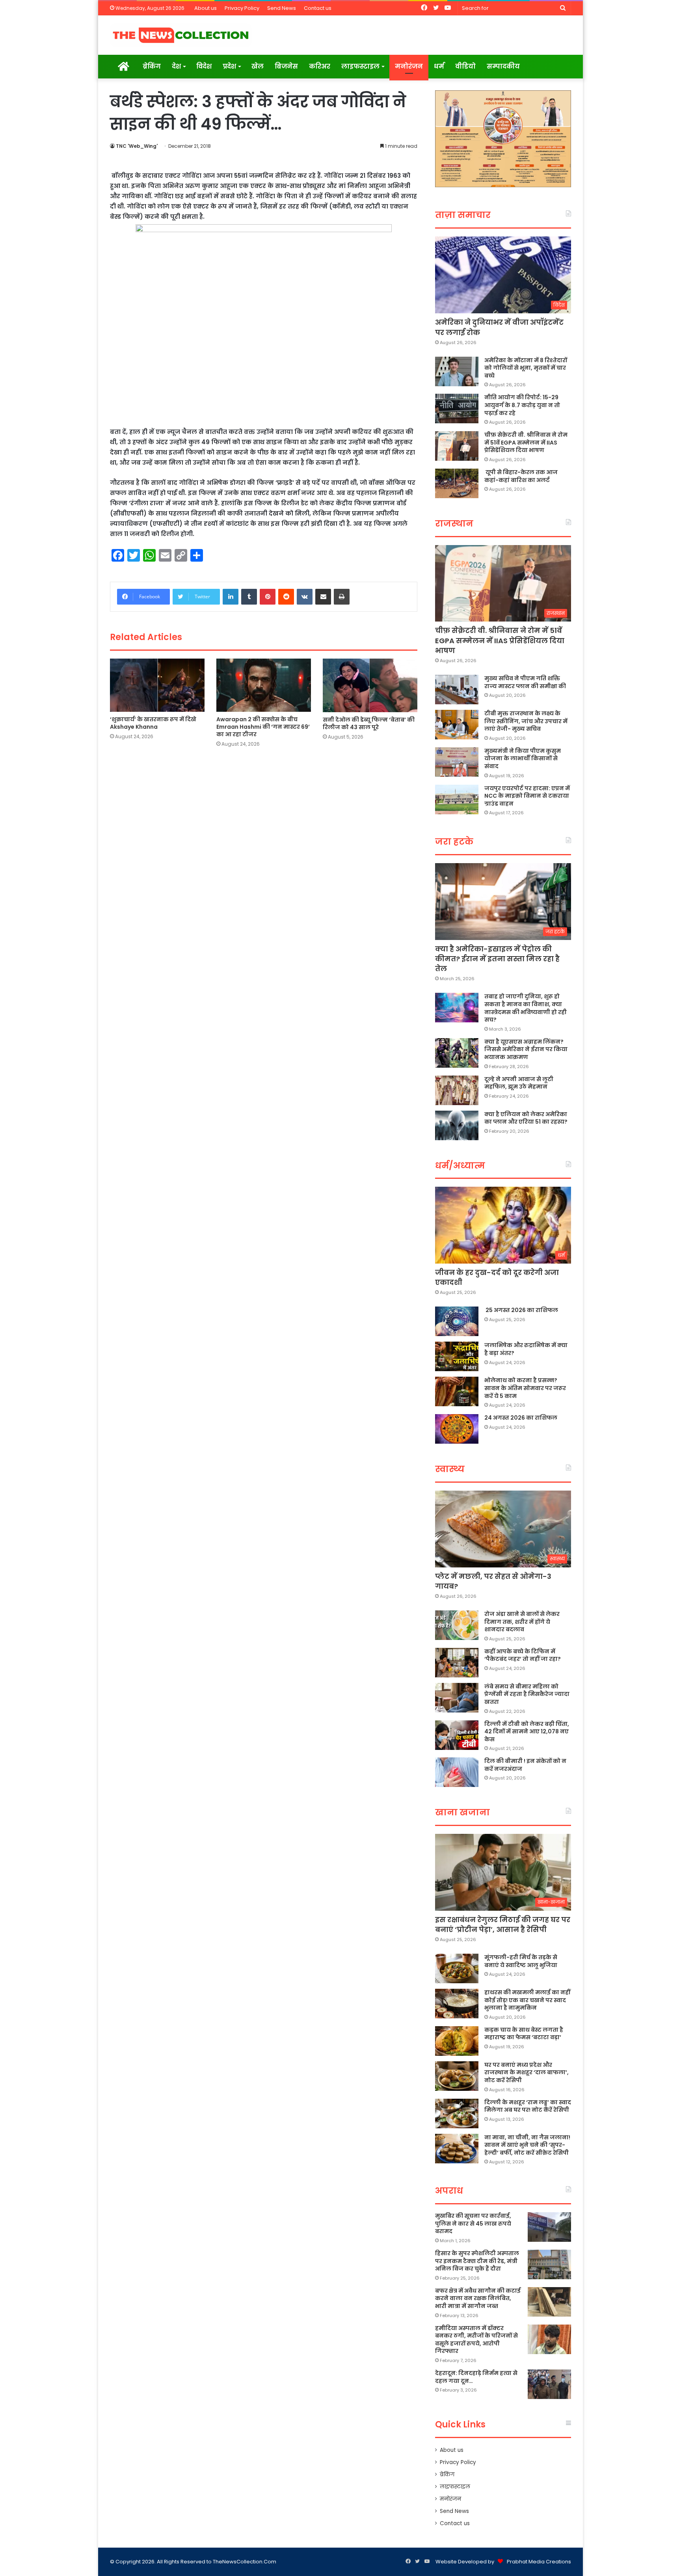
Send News (282, 8)
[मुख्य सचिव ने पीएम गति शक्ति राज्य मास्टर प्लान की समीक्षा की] (457, 690)
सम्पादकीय (503, 66)
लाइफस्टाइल (360, 66)
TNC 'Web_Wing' (137, 146)
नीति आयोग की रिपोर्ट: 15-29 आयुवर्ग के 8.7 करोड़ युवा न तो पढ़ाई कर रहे (522, 405)
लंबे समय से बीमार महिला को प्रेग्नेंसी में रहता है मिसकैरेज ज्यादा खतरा (527, 1694)
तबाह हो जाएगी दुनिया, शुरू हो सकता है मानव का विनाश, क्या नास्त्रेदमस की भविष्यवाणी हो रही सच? (526, 1008)
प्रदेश (229, 66)
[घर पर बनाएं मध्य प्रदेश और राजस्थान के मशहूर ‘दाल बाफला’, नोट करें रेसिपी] (457, 2076)
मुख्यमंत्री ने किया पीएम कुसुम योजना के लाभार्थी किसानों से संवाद (523, 758)
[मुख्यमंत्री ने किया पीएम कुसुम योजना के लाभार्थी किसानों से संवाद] (457, 762)
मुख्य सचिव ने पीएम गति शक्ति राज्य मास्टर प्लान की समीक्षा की (525, 682)
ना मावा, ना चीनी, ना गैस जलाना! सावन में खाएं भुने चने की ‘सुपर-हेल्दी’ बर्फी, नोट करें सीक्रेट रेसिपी (527, 2145)
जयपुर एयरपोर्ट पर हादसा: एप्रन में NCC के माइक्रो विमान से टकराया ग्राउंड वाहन (527, 796)
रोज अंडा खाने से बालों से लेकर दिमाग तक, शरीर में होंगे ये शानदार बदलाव (522, 1622)
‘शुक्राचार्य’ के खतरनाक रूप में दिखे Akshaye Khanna (153, 723)
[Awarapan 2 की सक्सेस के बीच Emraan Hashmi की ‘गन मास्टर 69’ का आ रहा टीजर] (264, 685)
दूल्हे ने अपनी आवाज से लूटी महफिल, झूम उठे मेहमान (519, 1083)
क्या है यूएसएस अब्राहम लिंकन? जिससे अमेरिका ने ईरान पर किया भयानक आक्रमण (526, 1049)
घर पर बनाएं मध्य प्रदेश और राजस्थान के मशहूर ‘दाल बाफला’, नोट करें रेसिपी (527, 2073)
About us (206, 8)
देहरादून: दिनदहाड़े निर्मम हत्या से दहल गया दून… (476, 2377)
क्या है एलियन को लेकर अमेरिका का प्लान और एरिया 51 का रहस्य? (526, 1118)
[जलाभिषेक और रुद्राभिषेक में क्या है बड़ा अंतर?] (457, 1356)
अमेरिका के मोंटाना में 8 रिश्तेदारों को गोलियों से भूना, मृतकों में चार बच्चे (526, 368)
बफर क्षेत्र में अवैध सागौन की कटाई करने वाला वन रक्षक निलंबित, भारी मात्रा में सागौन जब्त (478, 2298)
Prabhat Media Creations (539, 2562)
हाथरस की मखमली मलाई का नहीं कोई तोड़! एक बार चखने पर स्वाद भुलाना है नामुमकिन (527, 2000)
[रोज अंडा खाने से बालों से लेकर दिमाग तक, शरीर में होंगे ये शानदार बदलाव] (457, 1625)
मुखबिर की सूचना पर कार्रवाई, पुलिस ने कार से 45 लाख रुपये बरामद (473, 2223)
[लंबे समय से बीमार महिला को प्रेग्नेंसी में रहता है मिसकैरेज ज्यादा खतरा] (457, 1698)
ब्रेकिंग (152, 66)
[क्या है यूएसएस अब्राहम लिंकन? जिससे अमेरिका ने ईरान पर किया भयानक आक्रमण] (457, 1053)
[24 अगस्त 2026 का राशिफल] (457, 1429)
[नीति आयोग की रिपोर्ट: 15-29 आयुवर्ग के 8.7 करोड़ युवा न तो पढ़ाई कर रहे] (457, 409)
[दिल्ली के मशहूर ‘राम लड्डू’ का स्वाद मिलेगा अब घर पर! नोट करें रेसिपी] (457, 2113)
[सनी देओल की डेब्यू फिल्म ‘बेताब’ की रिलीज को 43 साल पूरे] (370, 685)
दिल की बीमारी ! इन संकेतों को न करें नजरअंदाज (525, 1765)
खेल (258, 66)
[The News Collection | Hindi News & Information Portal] (181, 35)
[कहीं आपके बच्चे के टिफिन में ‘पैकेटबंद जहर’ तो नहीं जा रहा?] (457, 1663)
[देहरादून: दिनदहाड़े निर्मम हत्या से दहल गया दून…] (549, 2384)
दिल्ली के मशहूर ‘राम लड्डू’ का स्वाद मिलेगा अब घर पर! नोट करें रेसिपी (528, 2106)
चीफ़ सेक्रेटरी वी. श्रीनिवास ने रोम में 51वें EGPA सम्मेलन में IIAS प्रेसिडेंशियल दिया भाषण (526, 442)
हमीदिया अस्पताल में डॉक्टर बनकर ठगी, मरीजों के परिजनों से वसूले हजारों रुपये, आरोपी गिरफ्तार (476, 2340)
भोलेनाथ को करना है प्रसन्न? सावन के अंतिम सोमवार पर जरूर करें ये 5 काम (525, 1388)
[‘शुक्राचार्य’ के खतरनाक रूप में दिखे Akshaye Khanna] (157, 685)
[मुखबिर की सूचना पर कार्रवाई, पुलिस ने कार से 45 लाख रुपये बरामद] (549, 2227)
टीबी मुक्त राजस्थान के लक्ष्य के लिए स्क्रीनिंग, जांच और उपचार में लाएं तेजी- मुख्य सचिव (526, 721)
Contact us (318, 8)
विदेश (204, 66)
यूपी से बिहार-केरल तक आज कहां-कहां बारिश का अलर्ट (521, 476)
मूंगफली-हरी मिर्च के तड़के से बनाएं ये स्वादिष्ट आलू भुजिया (521, 1961)
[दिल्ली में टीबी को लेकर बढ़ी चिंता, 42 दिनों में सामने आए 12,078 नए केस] (457, 1735)
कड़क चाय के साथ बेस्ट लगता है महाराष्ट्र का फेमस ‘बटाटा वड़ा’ (524, 2034)
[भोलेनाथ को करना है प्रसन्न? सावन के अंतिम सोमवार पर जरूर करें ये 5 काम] (457, 1391)
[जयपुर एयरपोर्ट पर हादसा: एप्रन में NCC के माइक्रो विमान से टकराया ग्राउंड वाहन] (457, 799)
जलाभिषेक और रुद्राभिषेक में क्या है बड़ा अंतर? (526, 1349)
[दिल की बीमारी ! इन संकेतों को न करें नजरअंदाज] (457, 1772)
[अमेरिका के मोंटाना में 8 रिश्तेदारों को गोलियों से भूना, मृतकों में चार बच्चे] (457, 371)
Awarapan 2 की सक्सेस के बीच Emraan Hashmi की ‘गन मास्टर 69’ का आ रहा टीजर (263, 727)
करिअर (320, 66)
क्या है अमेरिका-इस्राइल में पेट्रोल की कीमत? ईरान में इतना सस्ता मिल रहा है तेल (497, 959)
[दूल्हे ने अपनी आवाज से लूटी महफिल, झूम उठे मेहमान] (457, 1090)
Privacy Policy (242, 8)
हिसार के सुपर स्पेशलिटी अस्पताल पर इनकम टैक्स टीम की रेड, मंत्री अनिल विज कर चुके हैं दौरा (477, 2261)
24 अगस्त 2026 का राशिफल (521, 1418)
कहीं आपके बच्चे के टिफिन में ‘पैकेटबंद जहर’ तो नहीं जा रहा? (523, 1655)
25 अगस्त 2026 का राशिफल (521, 1310)
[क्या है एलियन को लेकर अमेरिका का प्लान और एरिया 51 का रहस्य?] (457, 1125)
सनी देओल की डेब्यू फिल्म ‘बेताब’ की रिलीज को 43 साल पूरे (369, 723)
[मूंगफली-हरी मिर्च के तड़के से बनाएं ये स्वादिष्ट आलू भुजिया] (457, 1968)
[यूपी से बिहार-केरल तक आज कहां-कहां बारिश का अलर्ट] (457, 483)
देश (176, 66)
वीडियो (465, 66)
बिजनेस (286, 66)
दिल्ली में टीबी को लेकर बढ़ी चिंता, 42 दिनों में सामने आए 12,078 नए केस (527, 1732)
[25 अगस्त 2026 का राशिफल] (457, 1321)
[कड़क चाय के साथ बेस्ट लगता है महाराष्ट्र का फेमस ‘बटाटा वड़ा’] (457, 2041)
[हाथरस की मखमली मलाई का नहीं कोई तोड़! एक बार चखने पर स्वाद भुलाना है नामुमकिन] (457, 2004)
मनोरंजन (409, 66)
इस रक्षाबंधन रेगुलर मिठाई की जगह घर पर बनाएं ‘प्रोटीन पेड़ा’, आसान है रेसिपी (503, 1925)
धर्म (439, 66)
